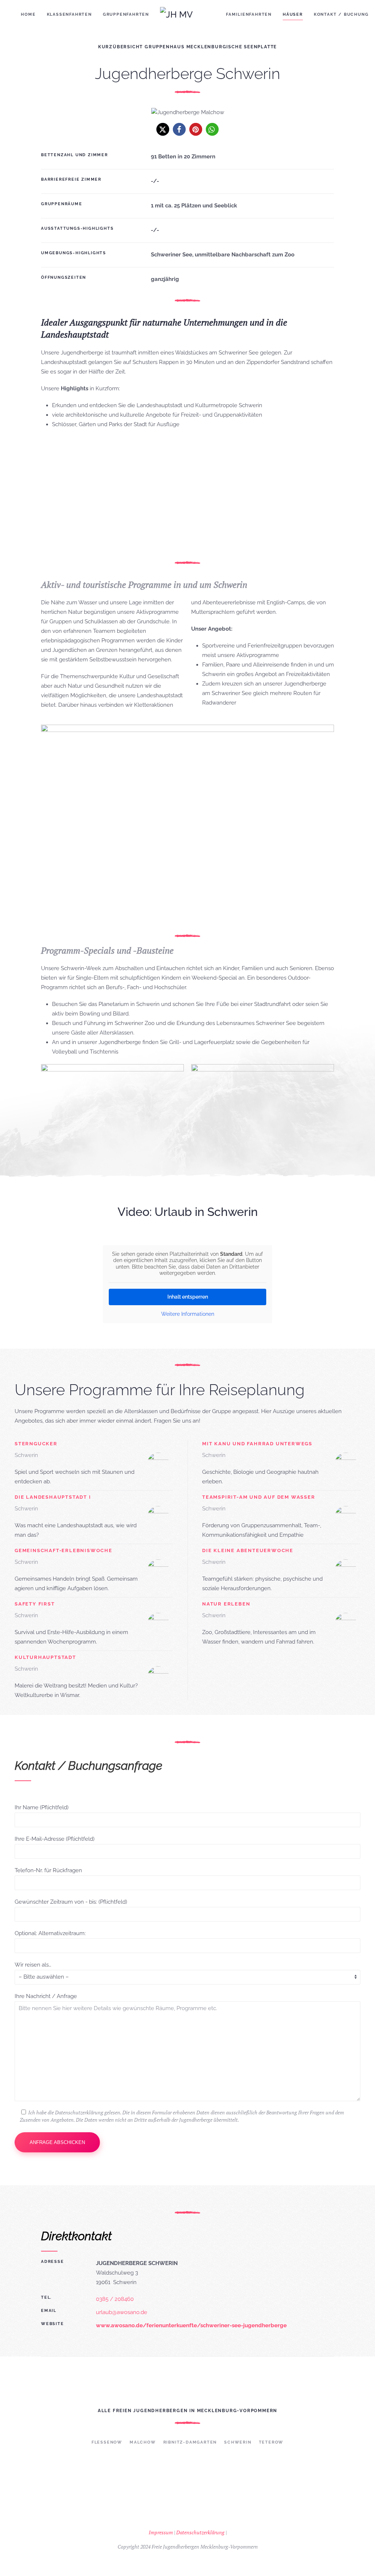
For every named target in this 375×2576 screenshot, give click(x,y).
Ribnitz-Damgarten (190, 2442)
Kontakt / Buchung (341, 14)
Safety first (35, 1604)
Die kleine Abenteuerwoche (248, 1550)
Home (28, 14)
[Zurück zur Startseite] (187, 15)
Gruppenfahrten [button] (126, 14)
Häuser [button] (293, 14)
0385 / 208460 (115, 2299)
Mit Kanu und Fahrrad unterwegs (257, 1444)
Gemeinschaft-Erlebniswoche (64, 1550)
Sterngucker (36, 1444)
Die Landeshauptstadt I (53, 1497)
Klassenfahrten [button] (69, 14)
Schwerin (238, 2442)
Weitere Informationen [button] (188, 1314)
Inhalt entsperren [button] (188, 1297)
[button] (163, 129)
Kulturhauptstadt (45, 1657)
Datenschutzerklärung (200, 2532)
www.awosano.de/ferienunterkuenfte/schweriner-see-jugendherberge (191, 2325)
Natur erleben (226, 1604)
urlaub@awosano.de (122, 2312)
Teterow (271, 2442)
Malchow (143, 2442)
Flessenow (107, 2442)
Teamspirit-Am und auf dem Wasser (259, 1497)
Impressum (161, 2532)
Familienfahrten (249, 14)
